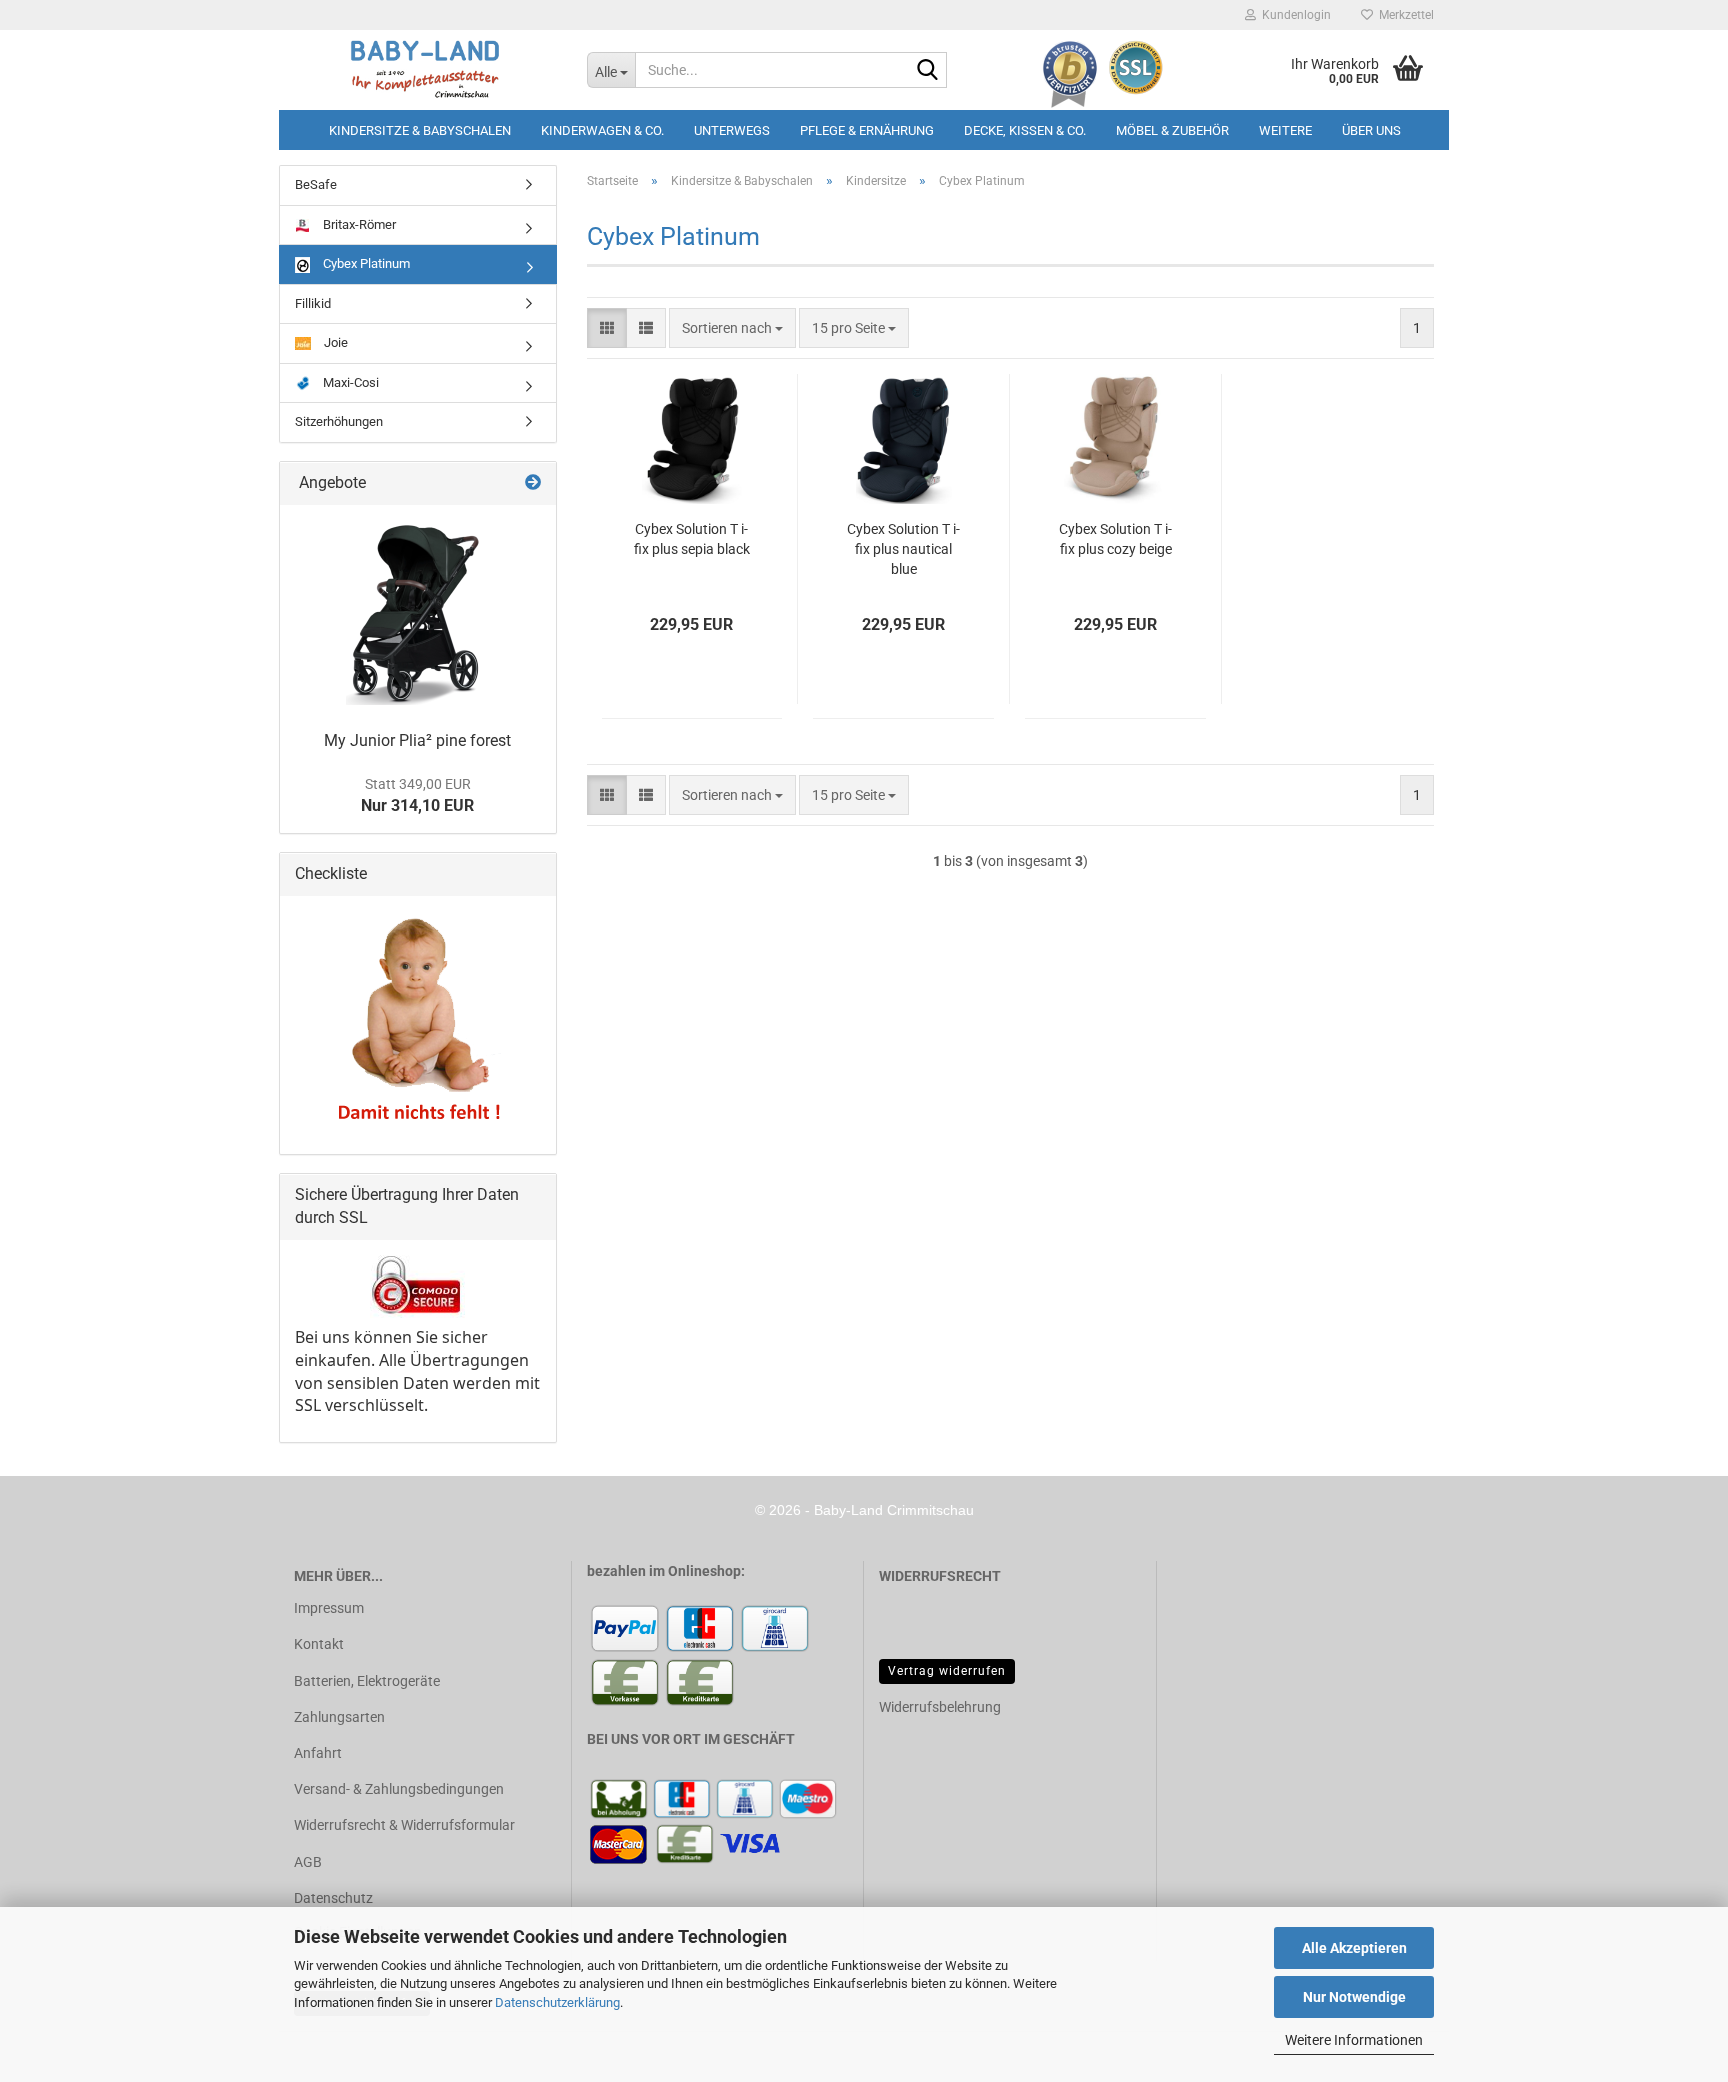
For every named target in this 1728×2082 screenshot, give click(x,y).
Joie (334, 342)
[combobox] (732, 328)
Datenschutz (333, 1898)
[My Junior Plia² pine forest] (417, 612)
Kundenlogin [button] (1293, 15)
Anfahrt (318, 1753)
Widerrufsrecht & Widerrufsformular (404, 1825)
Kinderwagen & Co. (602, 130)
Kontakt (319, 1644)
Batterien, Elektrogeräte (367, 1681)
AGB (308, 1862)
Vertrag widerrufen (947, 1671)
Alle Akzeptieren (1354, 1948)
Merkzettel (1403, 15)
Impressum (329, 1608)
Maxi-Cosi (349, 382)
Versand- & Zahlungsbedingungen (399, 1789)
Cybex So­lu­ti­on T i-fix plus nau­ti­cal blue (903, 549)
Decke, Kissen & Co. (1025, 130)
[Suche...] (928, 71)
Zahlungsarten (339, 1717)
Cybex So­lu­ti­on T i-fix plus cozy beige (1115, 539)
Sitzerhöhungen (339, 421)
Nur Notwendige (1354, 1997)
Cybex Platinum (365, 263)
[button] (607, 328)
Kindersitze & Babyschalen (420, 130)
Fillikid (313, 303)
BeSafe (316, 184)
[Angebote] (533, 483)
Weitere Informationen (1354, 2040)
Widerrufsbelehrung (940, 1707)
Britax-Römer (358, 224)
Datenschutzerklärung (557, 2002)
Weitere (1285, 130)
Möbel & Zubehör (1172, 130)
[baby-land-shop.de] (425, 70)
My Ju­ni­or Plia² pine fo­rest (417, 740)
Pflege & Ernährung (867, 130)
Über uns (1371, 130)
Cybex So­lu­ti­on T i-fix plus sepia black (692, 539)
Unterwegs (732, 130)
